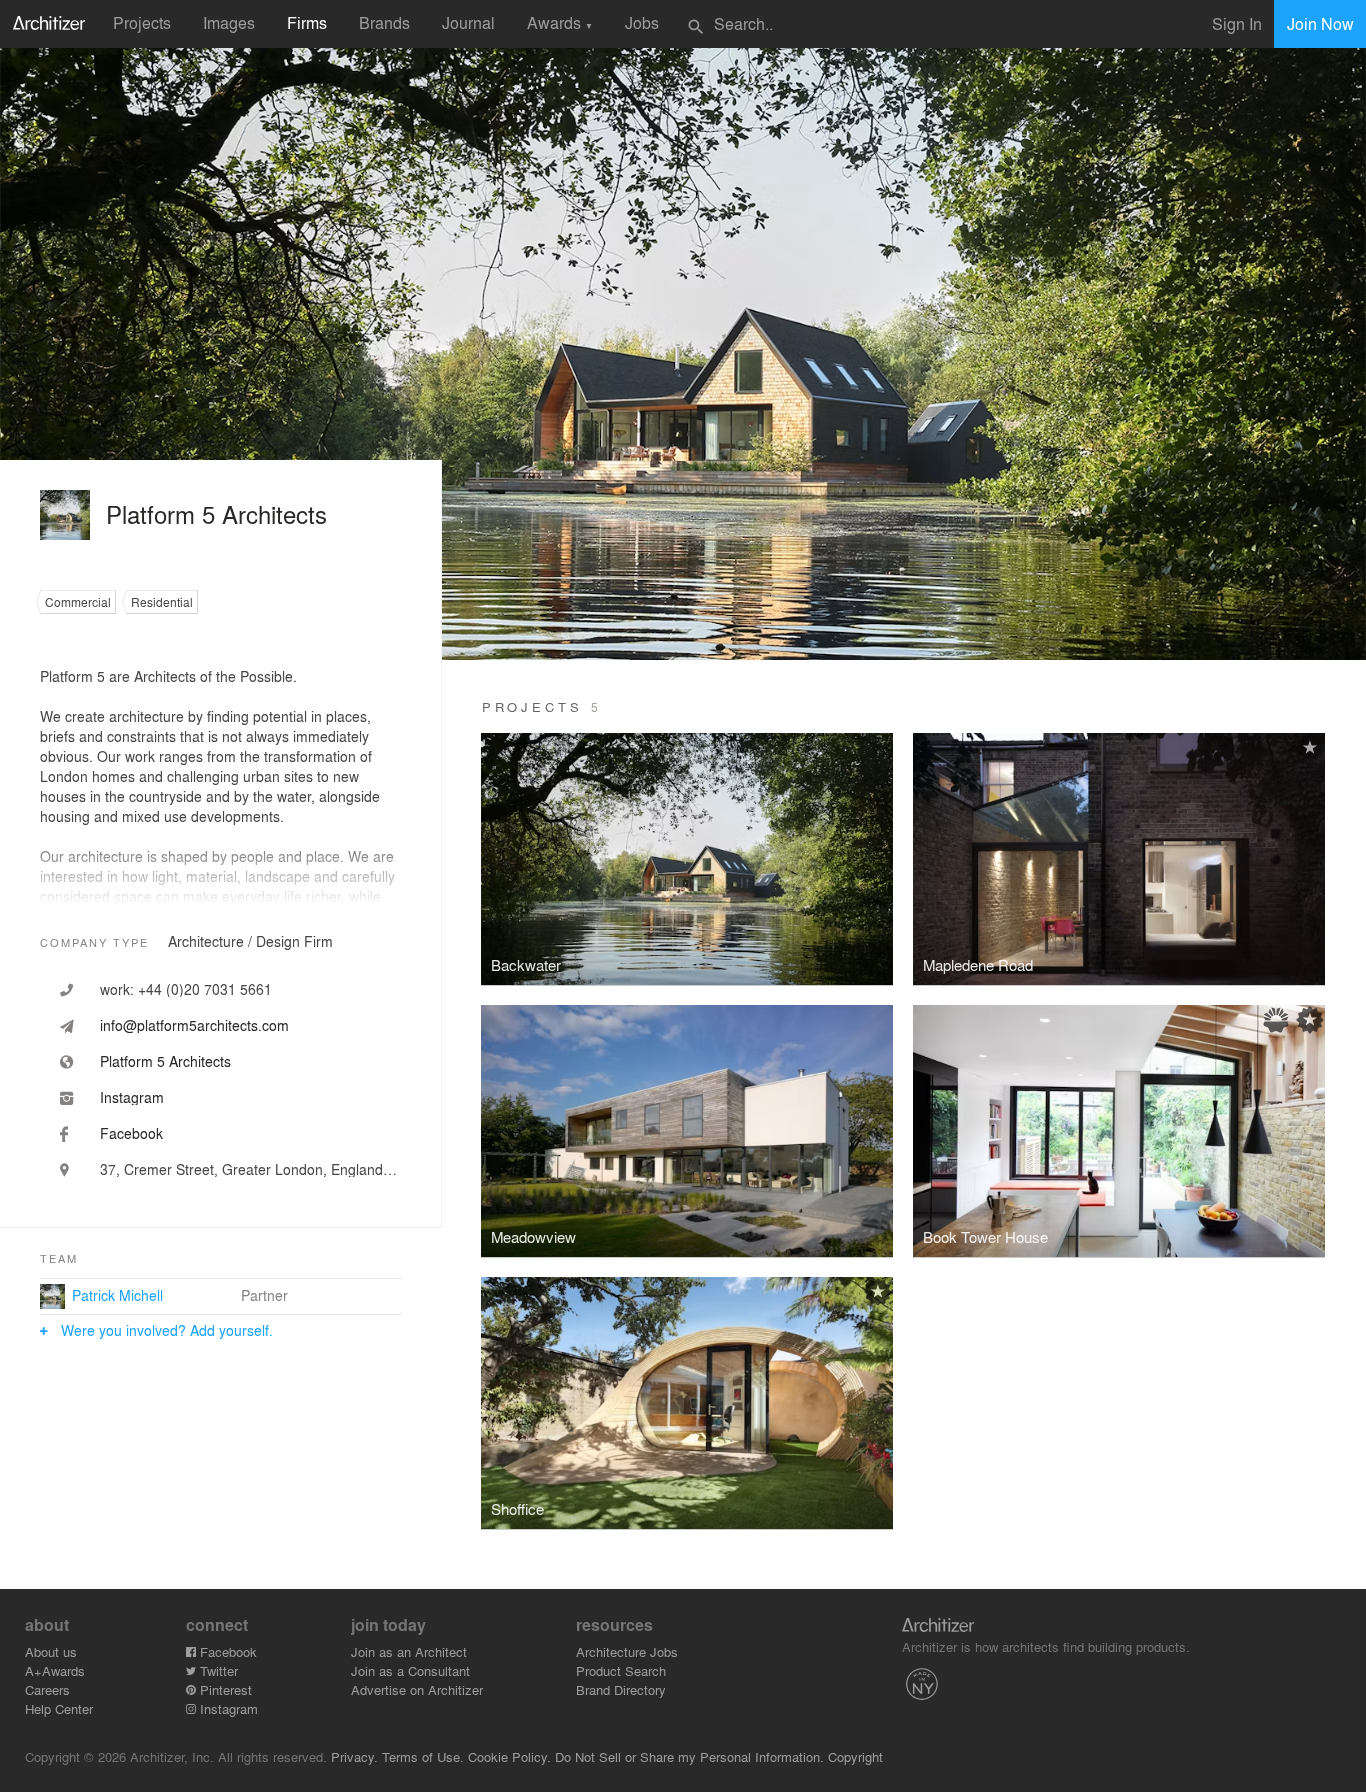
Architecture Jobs (627, 1651)
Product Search (621, 1670)
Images (229, 22)
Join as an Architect (409, 1651)
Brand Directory (621, 1689)
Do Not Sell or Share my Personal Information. (689, 1756)
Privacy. (354, 1756)
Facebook (226, 1651)
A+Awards (55, 1670)
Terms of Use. (423, 1756)
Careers (47, 1689)
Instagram (227, 1708)
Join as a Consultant (410, 1670)
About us (51, 1651)
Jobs (642, 22)
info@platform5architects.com (194, 1025)
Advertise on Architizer (417, 1689)
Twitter (217, 1670)
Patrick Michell (117, 1295)
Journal (468, 22)
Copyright (855, 1756)
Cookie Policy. (509, 1756)
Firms (307, 22)
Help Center (59, 1708)
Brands (384, 22)
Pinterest (224, 1689)
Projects (142, 22)
